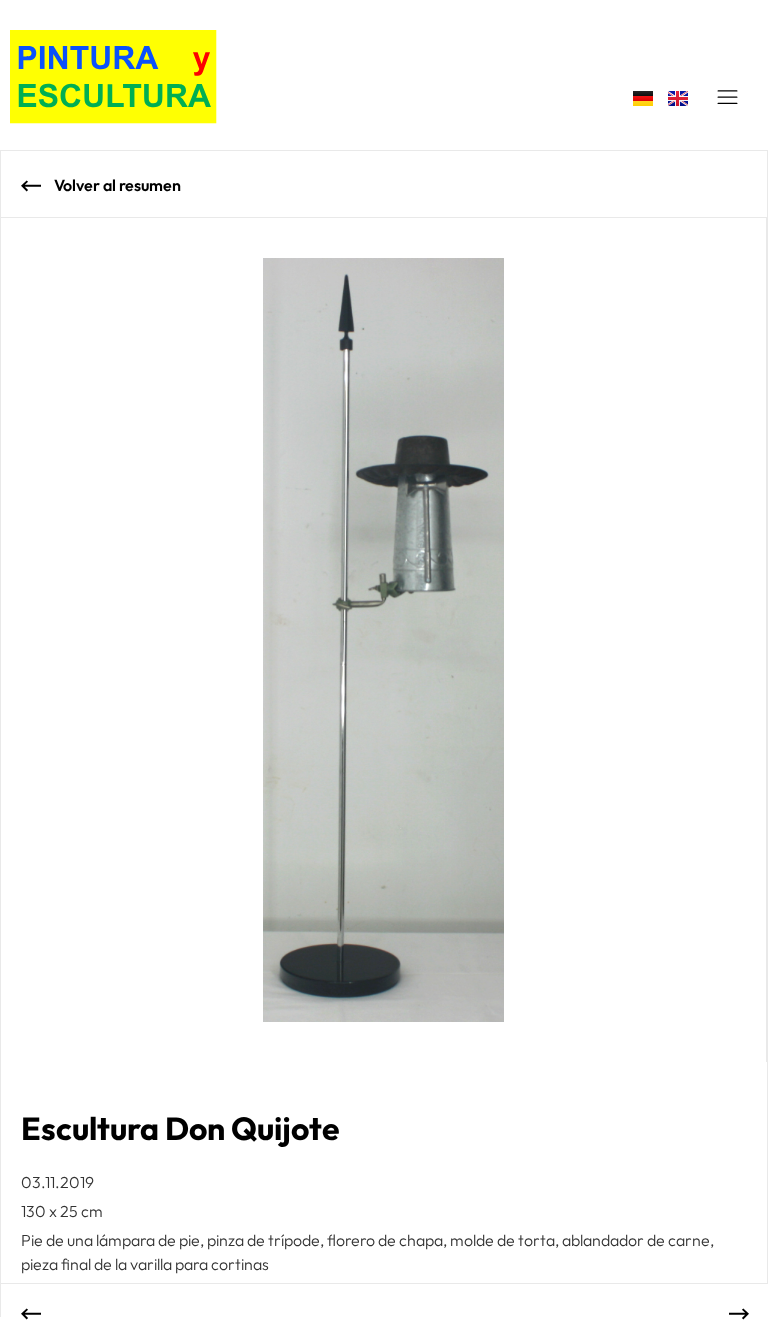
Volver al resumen (116, 185)
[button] (728, 97)
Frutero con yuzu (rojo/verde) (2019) (729, 1314)
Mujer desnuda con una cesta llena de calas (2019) (41, 1314)
